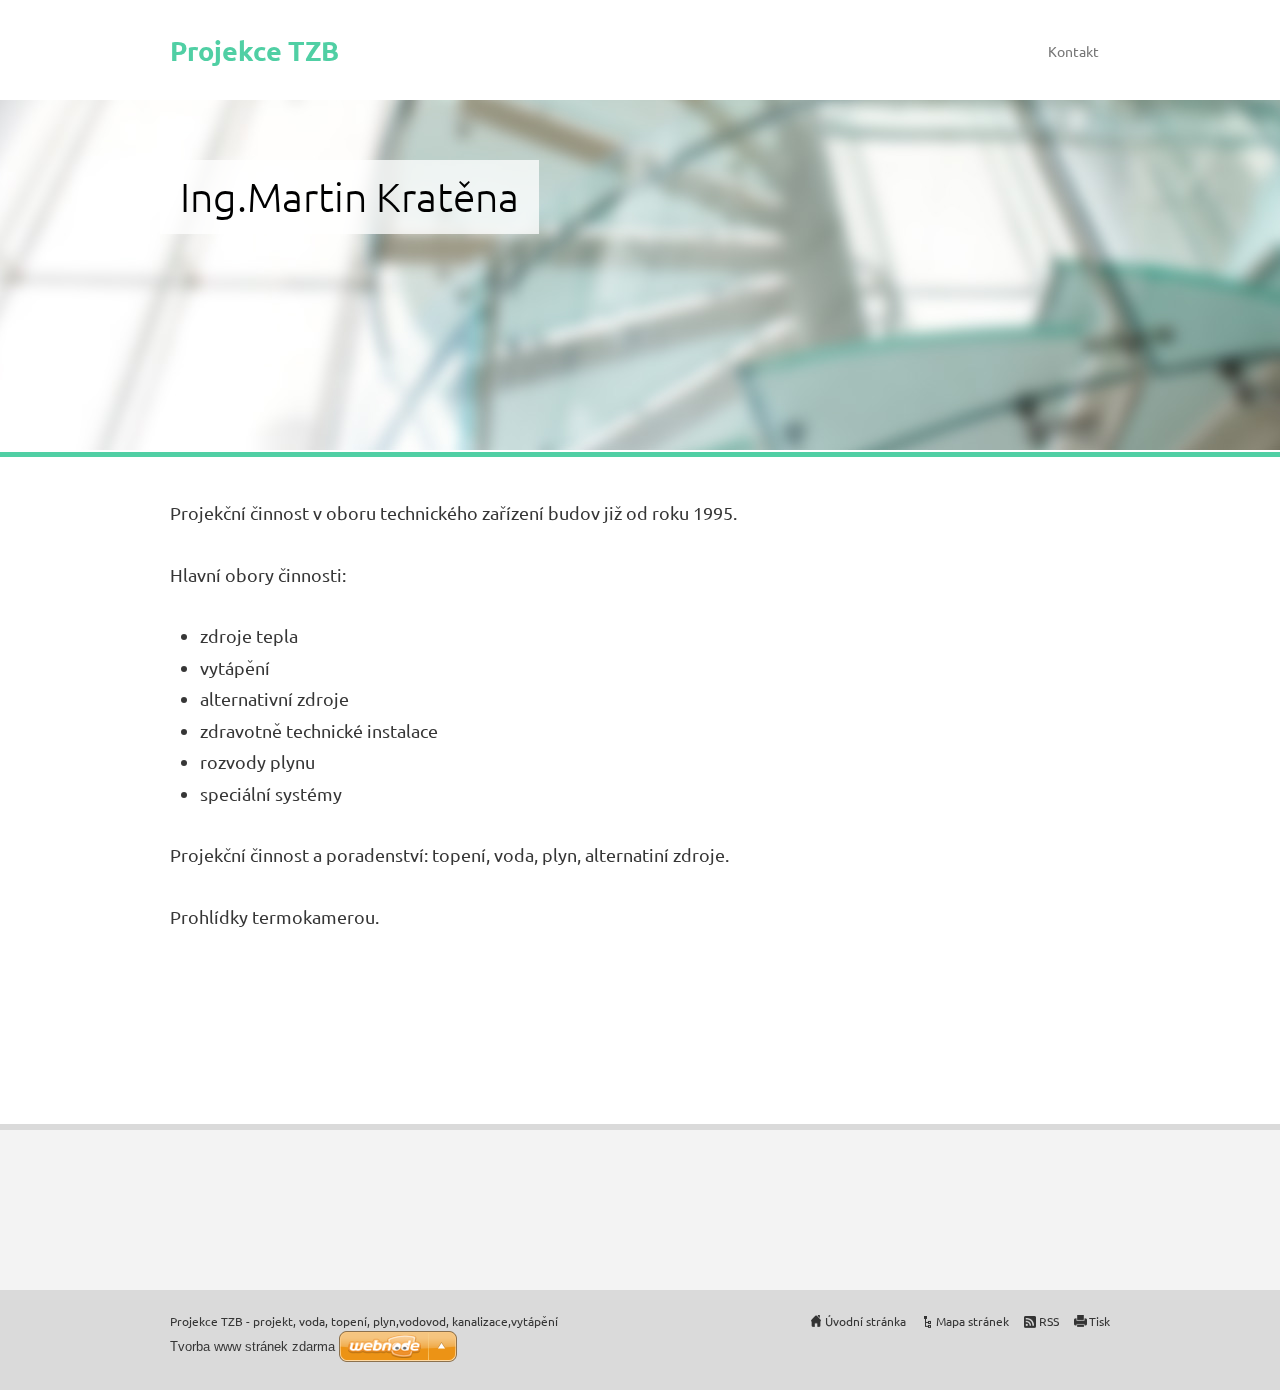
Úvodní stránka (865, 1321)
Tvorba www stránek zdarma (252, 1346)
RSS (1049, 1321)
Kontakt (1073, 51)
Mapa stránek (972, 1321)
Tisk (1099, 1321)
